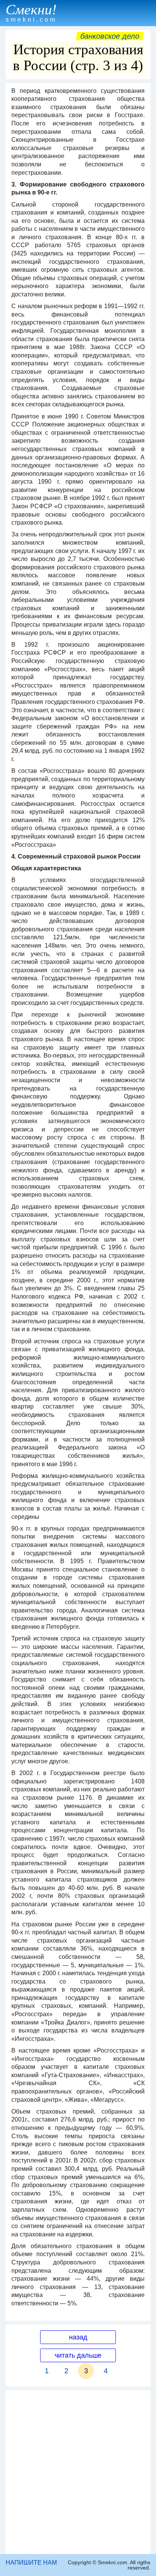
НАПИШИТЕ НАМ (31, 2563)
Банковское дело (110, 36)
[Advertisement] (78, 2472)
